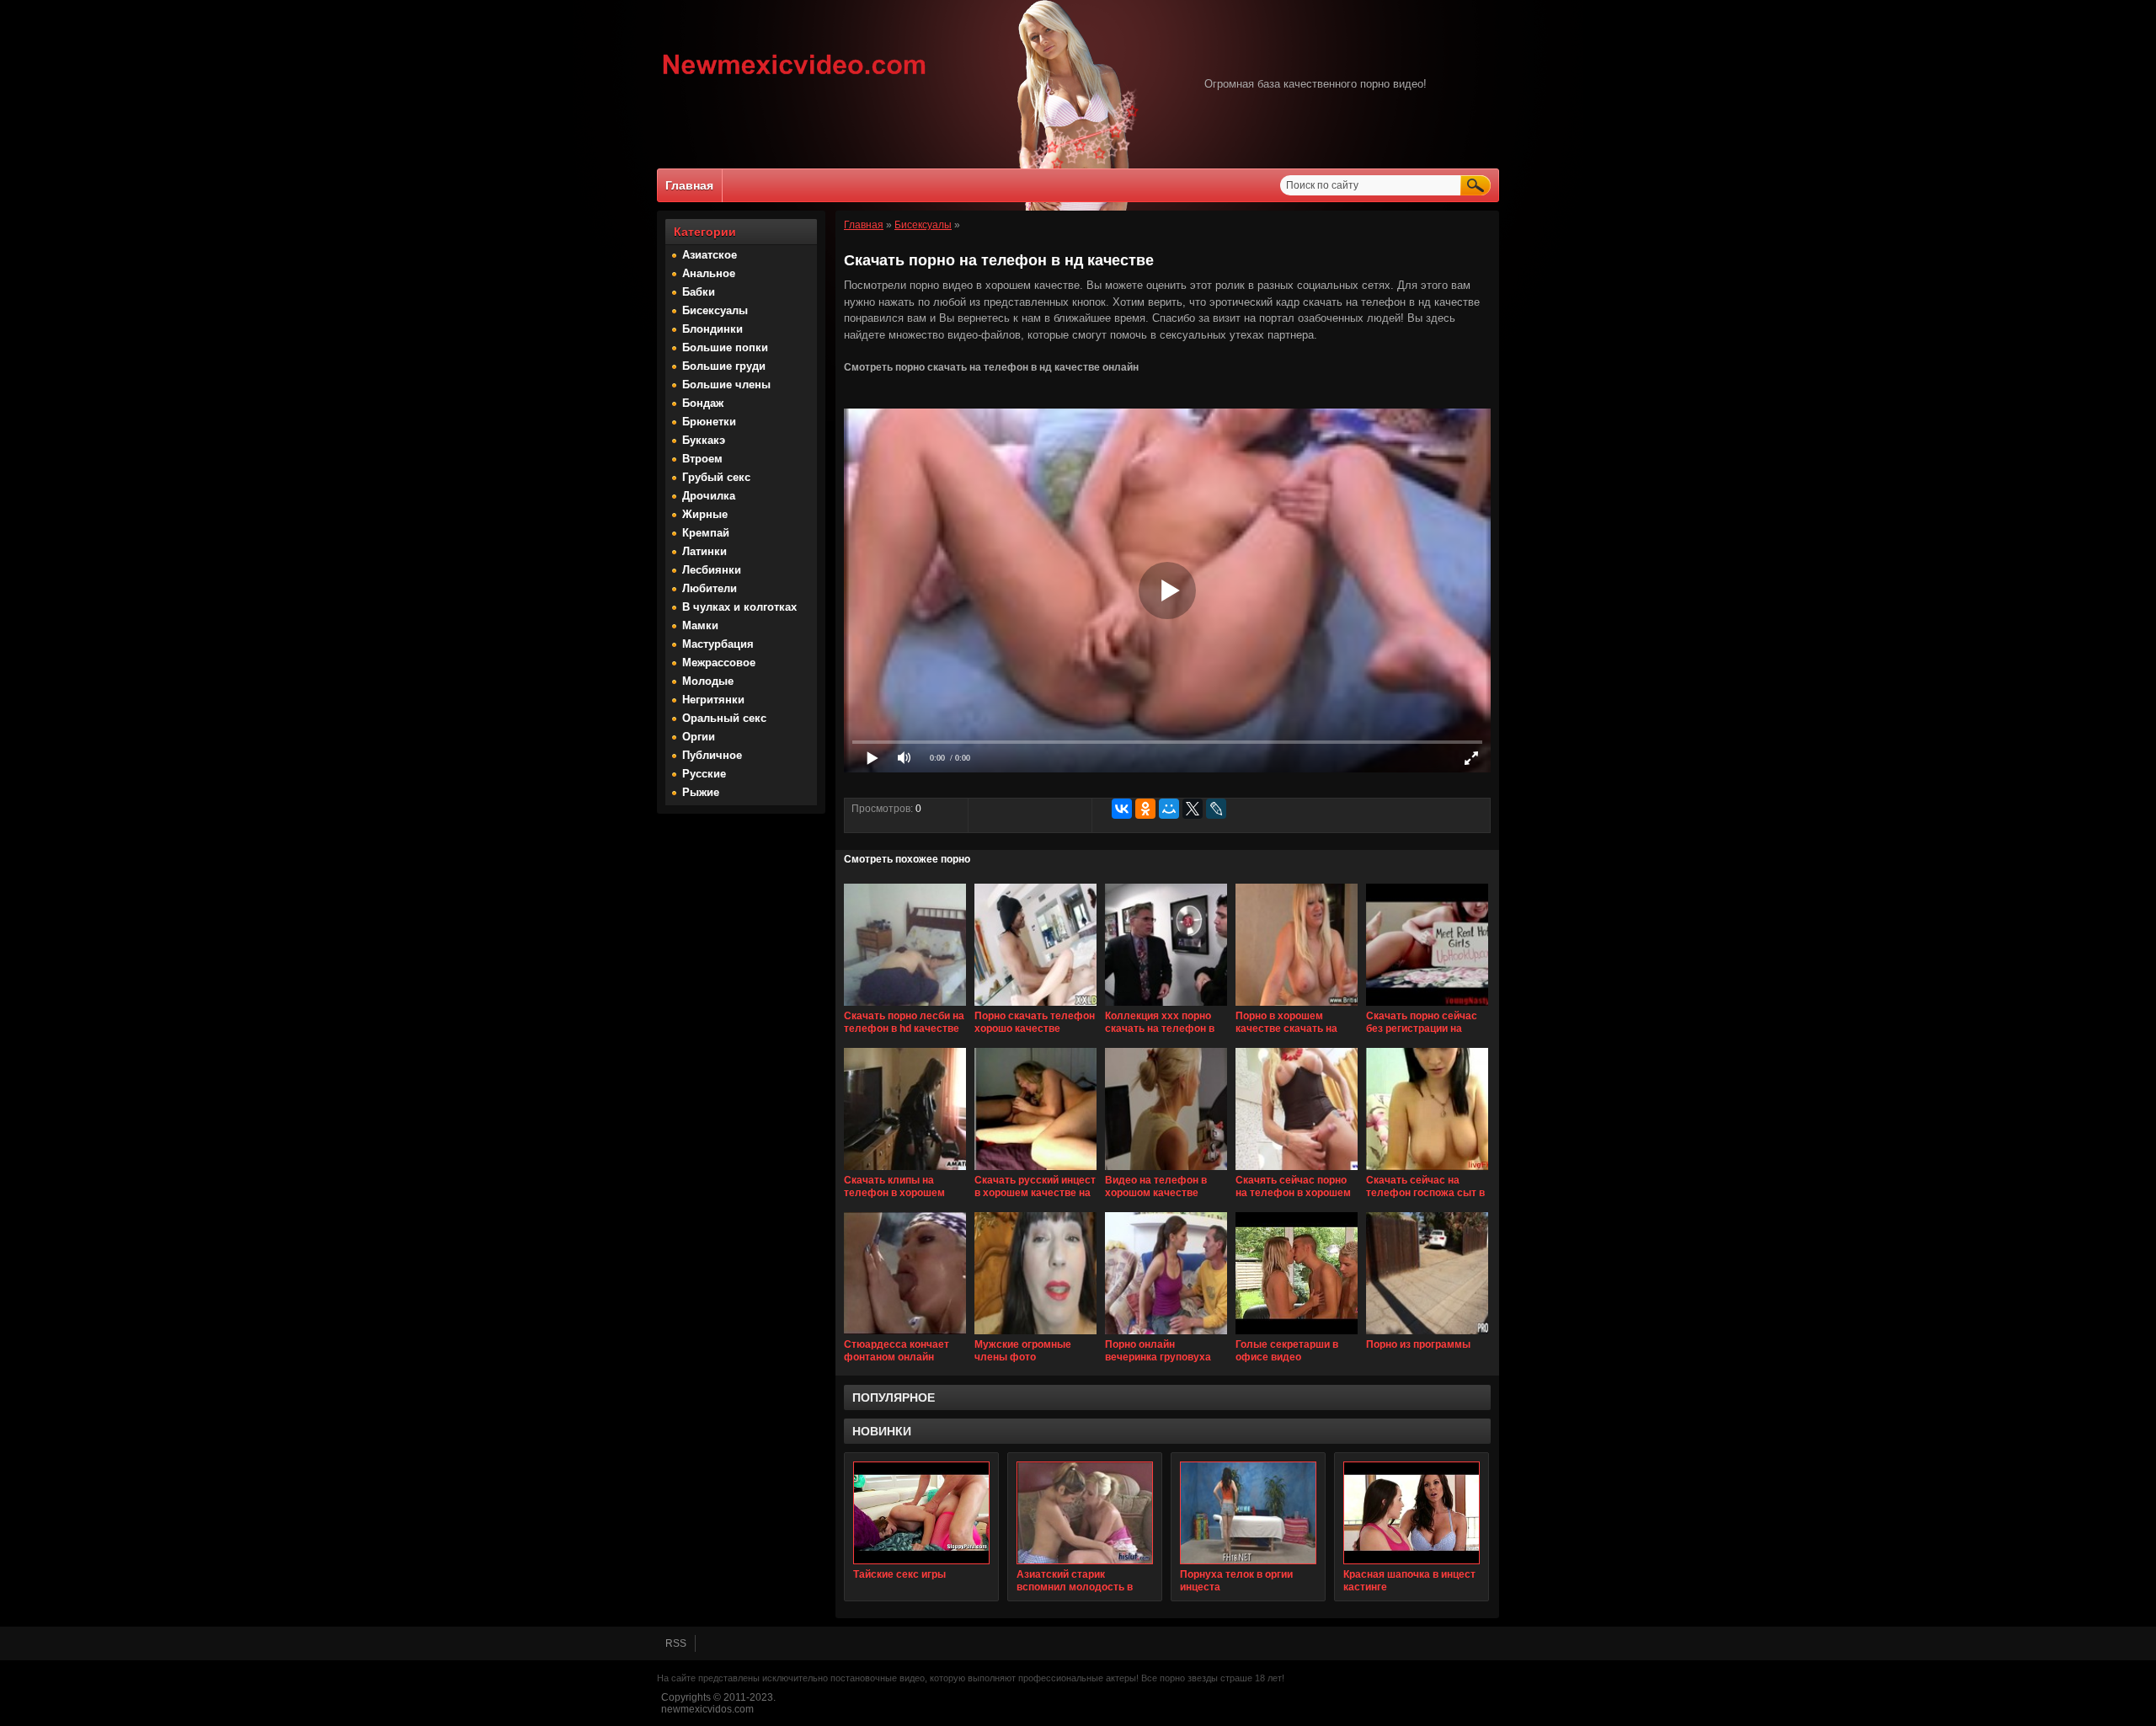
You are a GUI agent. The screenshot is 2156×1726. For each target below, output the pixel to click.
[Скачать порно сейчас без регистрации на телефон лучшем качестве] (1427, 1007)
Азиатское (710, 255)
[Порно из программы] (1427, 1335)
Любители (710, 588)
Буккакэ (704, 440)
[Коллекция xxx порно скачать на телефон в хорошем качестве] (1166, 1007)
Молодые (708, 681)
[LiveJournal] (1216, 809)
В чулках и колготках (739, 607)
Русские (704, 774)
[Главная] (795, 77)
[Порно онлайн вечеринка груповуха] (1166, 1335)
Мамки (700, 625)
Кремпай (706, 533)
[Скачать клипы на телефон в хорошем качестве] (905, 1171)
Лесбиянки (712, 570)
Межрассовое (719, 663)
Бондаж (703, 403)
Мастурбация (718, 644)
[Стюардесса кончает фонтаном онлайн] (905, 1335)
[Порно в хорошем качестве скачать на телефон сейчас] (1297, 1007)
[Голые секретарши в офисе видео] (1297, 1335)
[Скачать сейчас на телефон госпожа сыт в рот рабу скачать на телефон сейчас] (1427, 1171)
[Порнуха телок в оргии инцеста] (1248, 1513)
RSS (676, 1643)
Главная (689, 185)
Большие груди (724, 366)
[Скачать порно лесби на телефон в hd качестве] (905, 1007)
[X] (1193, 809)
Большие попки (725, 347)
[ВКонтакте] (1122, 809)
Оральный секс (724, 718)
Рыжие (701, 792)
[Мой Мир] (1169, 809)
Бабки (699, 292)
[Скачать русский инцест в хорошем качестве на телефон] (1035, 1171)
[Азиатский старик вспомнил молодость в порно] (1085, 1513)
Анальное (709, 273)
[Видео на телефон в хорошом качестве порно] (1166, 1171)
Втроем (702, 459)
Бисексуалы (715, 310)
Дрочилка (709, 496)
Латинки (704, 551)
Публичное (712, 755)
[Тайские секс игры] (921, 1513)
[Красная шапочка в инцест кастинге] (1412, 1513)
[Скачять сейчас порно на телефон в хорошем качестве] (1297, 1171)
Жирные (705, 514)
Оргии (699, 737)
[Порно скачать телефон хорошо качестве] (1035, 1007)
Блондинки (712, 329)
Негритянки (713, 700)
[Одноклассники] (1145, 809)
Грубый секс (716, 477)
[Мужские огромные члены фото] (1035, 1335)
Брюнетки (709, 422)
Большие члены (726, 385)
